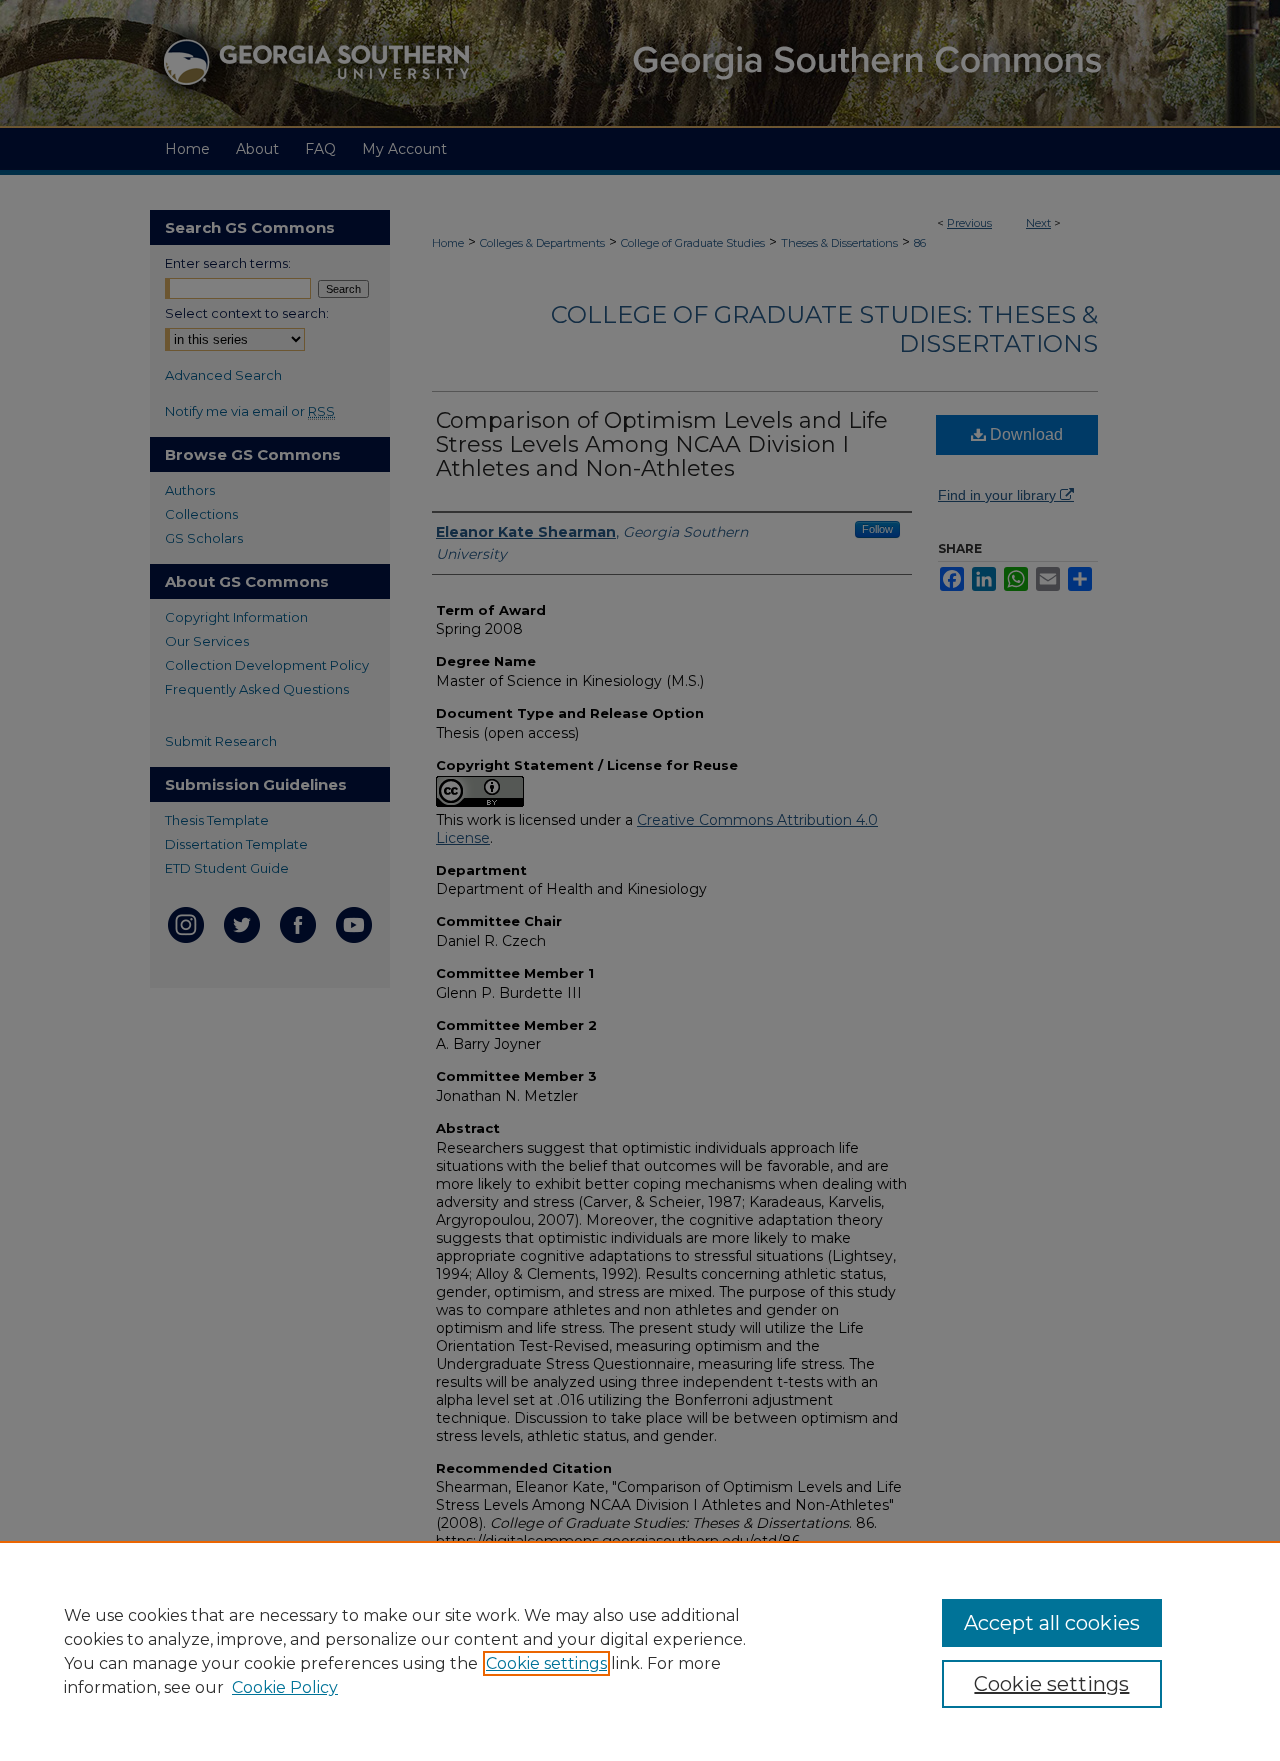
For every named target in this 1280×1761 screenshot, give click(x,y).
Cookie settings (546, 1663)
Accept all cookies (1052, 1623)
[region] (640, 1651)
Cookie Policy (285, 1687)
